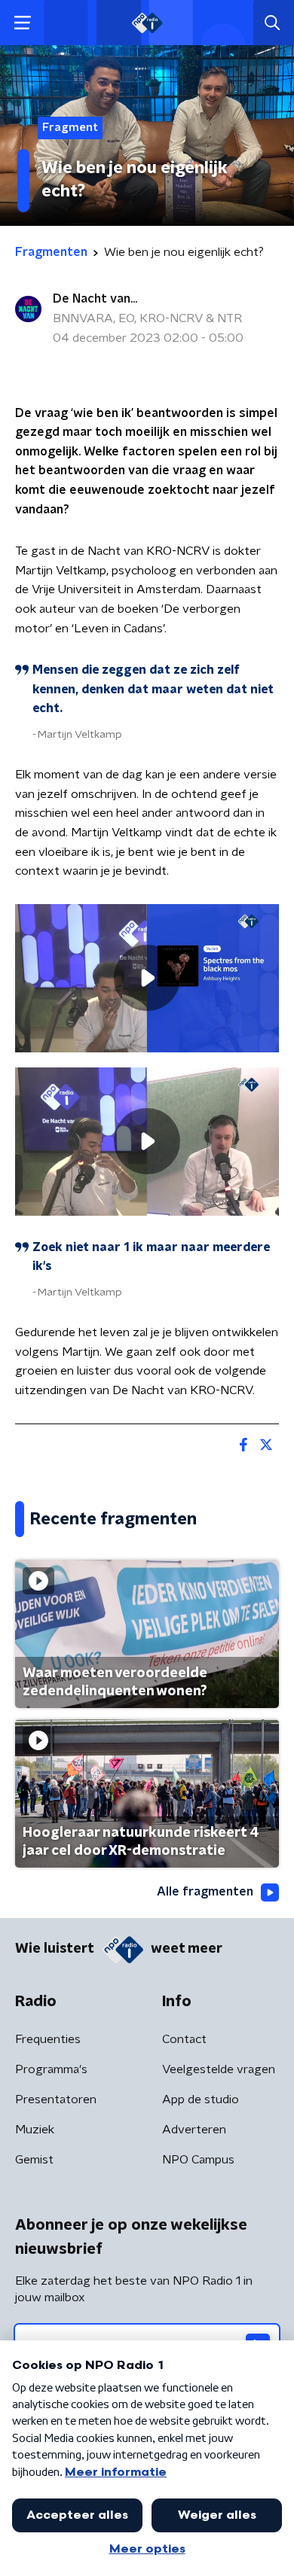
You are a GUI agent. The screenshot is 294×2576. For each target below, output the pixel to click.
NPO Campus (198, 2160)
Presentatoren (56, 2099)
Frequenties (48, 2039)
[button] (22, 23)
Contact (184, 2039)
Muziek (35, 2130)
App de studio (201, 2099)
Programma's (51, 2069)
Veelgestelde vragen (219, 2069)
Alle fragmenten (205, 1892)
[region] (147, 978)
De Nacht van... (95, 299)
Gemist (34, 2160)
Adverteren (194, 2130)
